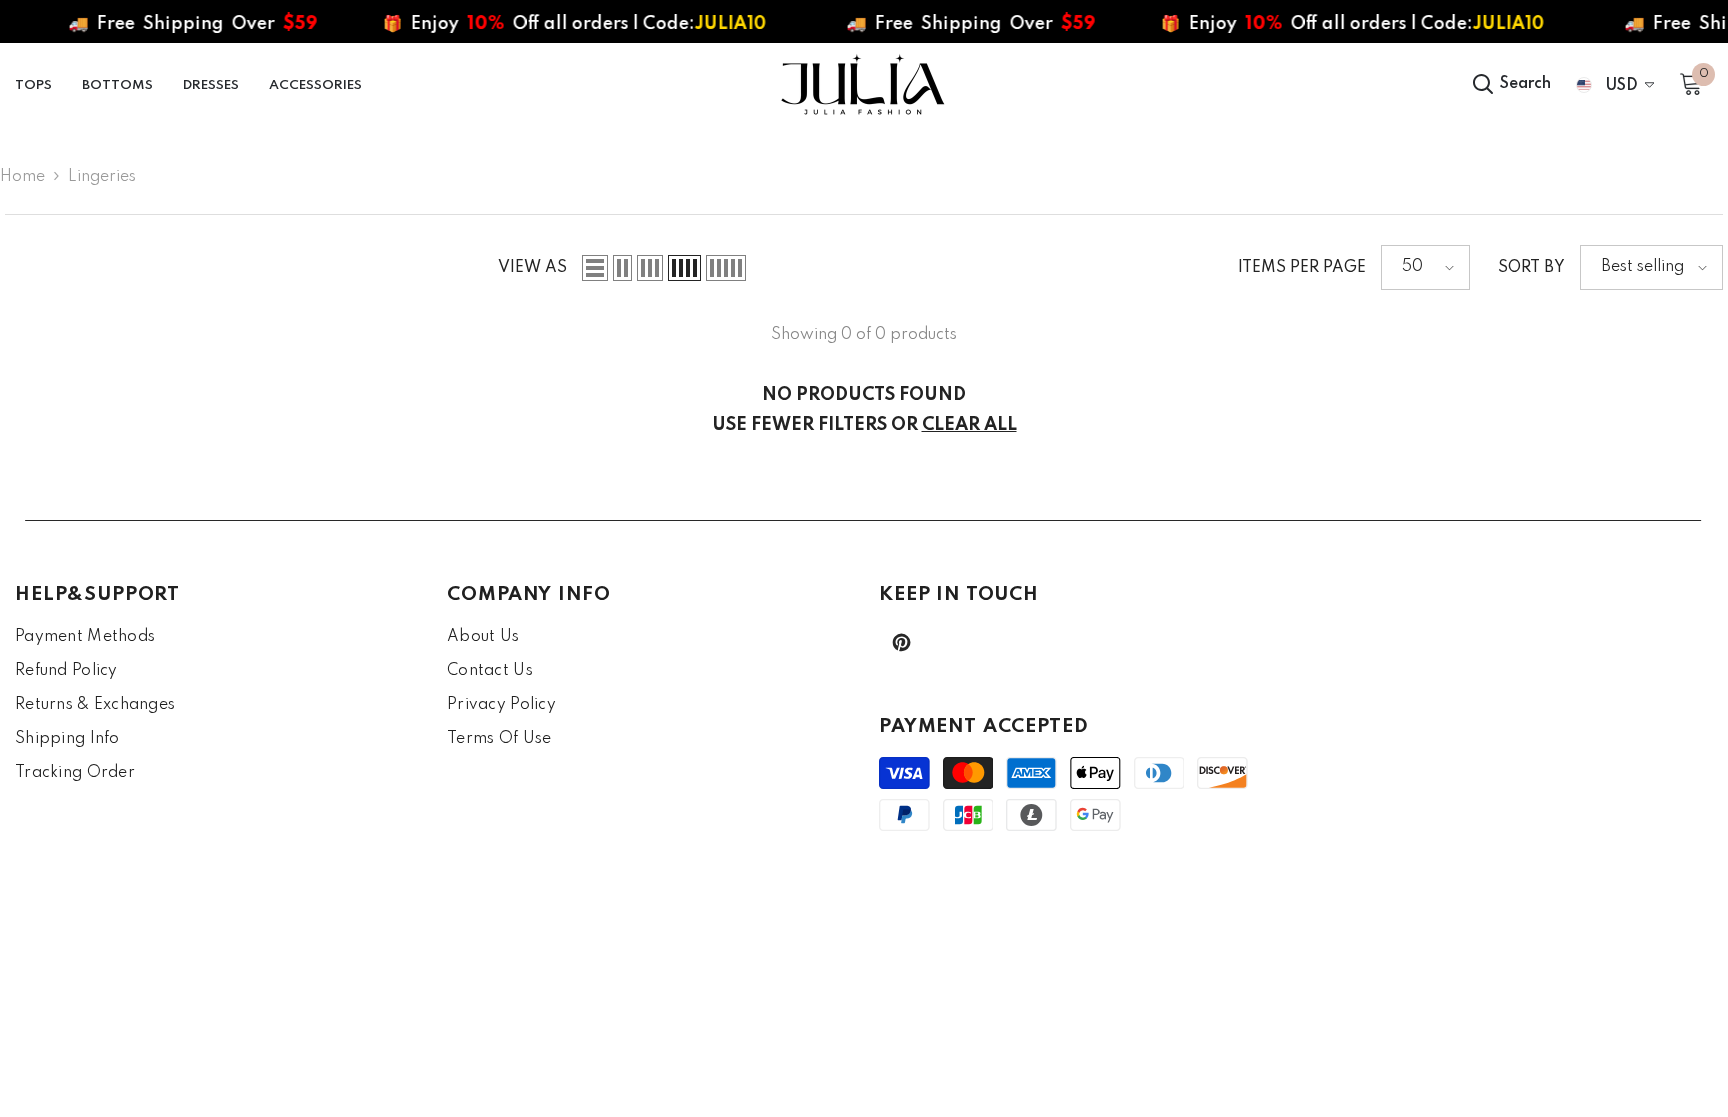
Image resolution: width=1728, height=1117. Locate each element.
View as (532, 268)
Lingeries (102, 177)
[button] (595, 268)
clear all (969, 425)
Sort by (1531, 268)
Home (22, 177)
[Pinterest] (901, 642)
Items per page (1302, 268)
